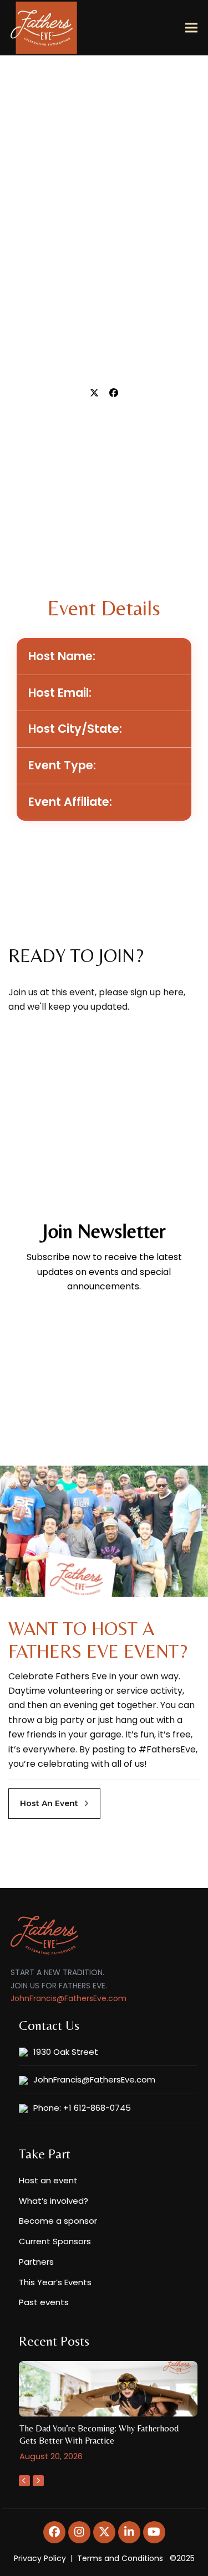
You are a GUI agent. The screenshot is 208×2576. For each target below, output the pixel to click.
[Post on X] (94, 393)
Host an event (48, 2180)
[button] (191, 28)
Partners (36, 2262)
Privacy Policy (40, 2558)
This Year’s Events (55, 2282)
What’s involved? (54, 2201)
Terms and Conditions (120, 2558)
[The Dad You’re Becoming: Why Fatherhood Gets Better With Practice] (108, 2389)
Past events (44, 2302)
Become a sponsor (58, 2221)
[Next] (38, 2481)
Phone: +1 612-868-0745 (82, 2108)
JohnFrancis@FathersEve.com (69, 1998)
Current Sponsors (55, 2241)
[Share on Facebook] (114, 393)
